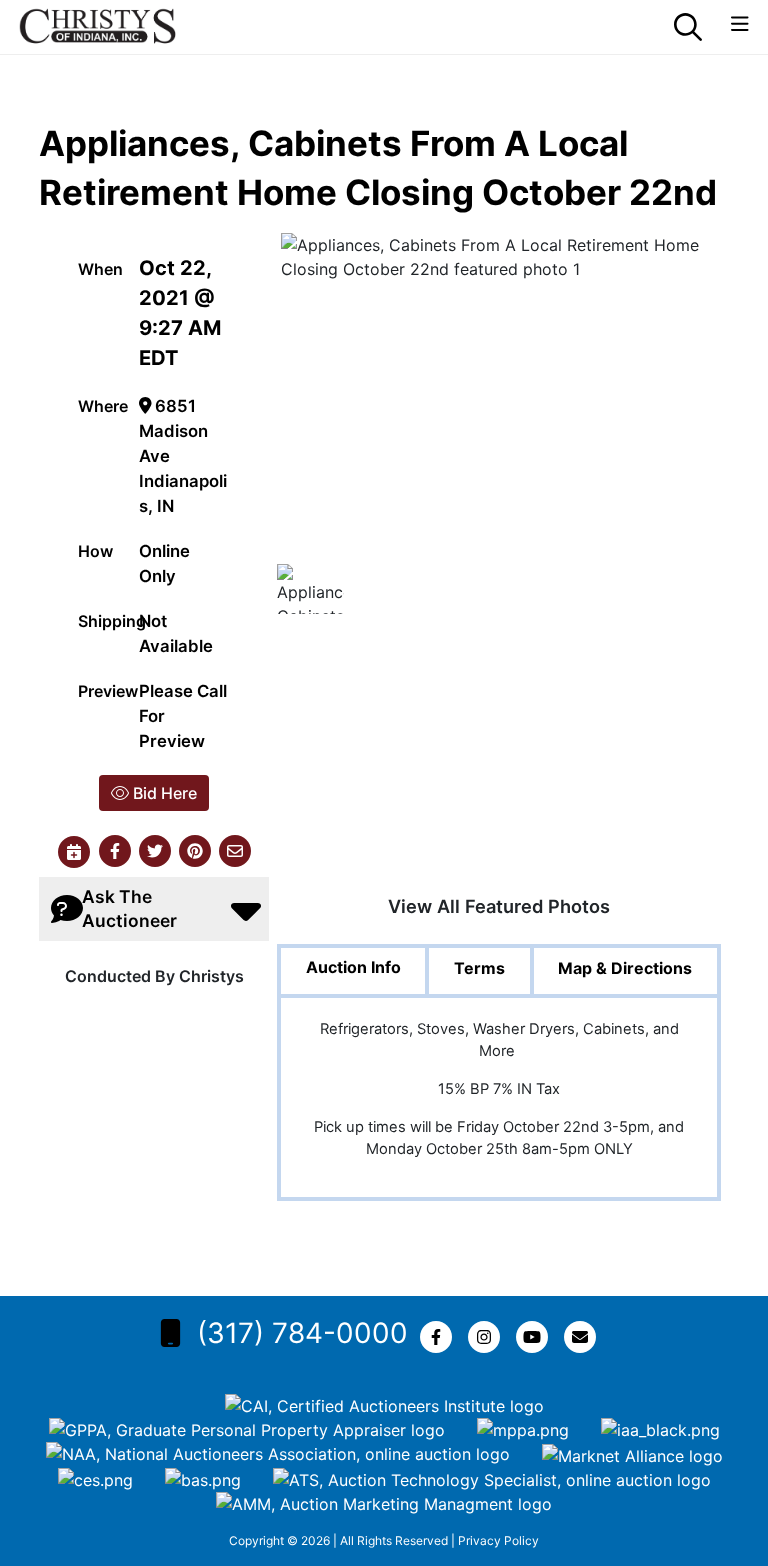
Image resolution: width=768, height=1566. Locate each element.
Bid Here (163, 793)
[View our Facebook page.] (440, 1337)
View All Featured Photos (499, 906)
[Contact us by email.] (584, 1337)
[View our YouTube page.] (536, 1337)
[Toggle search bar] (688, 27)
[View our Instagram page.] (488, 1337)
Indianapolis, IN (183, 493)
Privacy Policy (498, 1540)
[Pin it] (195, 852)
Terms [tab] (479, 968)
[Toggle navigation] (740, 24)
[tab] (353, 973)
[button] (115, 852)
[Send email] (235, 852)
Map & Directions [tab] (625, 968)
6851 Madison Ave (173, 431)
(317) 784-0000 (302, 1333)
